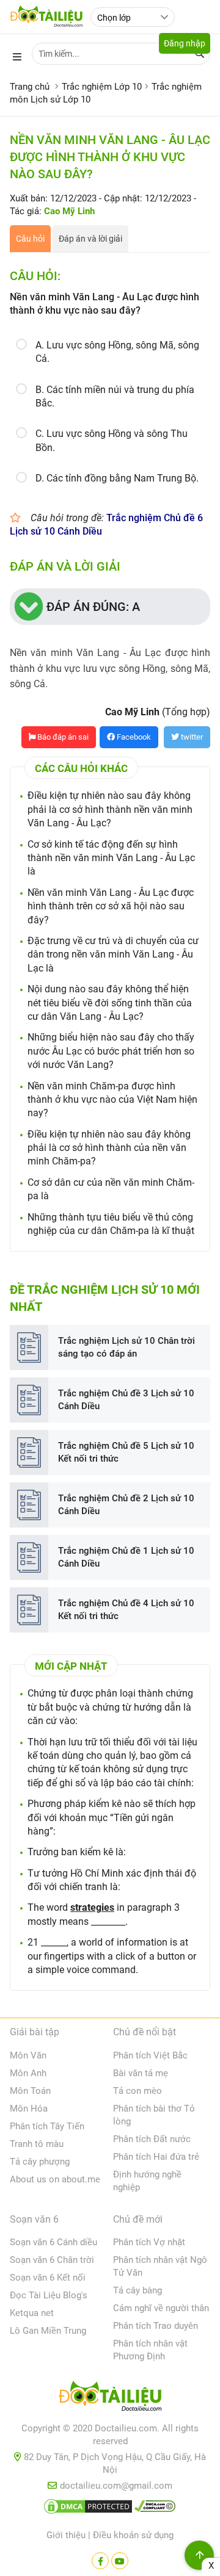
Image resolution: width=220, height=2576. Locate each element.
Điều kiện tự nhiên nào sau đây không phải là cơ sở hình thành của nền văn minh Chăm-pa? (109, 1148)
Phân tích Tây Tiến (47, 2126)
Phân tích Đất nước (152, 2139)
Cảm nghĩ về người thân (161, 2308)
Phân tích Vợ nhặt (149, 2242)
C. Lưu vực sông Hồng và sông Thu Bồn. (112, 440)
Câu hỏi (30, 239)
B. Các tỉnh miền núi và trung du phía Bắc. (115, 396)
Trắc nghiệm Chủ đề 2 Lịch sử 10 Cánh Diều (126, 1505)
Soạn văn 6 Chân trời (52, 2260)
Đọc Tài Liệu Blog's (49, 2295)
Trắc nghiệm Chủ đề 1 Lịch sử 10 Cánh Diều (126, 1557)
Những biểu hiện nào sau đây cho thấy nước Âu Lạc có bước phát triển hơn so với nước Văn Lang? (111, 1051)
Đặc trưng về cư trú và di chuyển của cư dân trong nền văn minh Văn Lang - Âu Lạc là (113, 954)
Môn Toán (30, 2091)
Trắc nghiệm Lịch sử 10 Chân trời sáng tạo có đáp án (127, 1347)
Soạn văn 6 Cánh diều (53, 2242)
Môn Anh (28, 2073)
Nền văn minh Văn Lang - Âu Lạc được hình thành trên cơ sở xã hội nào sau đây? (111, 906)
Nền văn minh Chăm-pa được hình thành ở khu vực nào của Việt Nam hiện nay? (112, 1100)
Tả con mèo (137, 2091)
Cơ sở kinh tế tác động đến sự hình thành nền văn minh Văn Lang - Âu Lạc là (111, 858)
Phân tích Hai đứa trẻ (156, 2157)
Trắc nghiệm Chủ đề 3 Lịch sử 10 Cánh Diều (126, 1400)
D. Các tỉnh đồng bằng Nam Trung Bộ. (117, 478)
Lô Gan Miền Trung (48, 2331)
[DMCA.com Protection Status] (88, 2509)
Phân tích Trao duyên (156, 2326)
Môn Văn (28, 2055)
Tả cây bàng (137, 2290)
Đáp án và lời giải (90, 239)
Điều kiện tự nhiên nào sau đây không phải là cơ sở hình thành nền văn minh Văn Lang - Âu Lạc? (110, 809)
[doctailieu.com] (110, 2398)
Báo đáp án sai (62, 737)
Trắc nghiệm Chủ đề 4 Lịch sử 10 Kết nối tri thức (126, 1610)
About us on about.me (55, 2179)
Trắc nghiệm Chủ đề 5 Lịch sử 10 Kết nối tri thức (126, 1452)
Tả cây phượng (40, 2162)
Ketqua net (32, 2313)
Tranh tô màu (37, 2144)
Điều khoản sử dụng (133, 2535)
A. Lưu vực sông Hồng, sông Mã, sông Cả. (117, 352)
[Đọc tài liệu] (100, 2561)
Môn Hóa (29, 2109)
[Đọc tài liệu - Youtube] (120, 2561)
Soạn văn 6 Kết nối (48, 2278)
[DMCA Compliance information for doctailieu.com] (155, 2509)
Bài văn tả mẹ (141, 2073)
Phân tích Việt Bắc (150, 2055)
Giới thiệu (66, 2535)
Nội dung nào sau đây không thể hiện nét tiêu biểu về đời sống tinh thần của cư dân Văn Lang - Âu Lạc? (110, 1003)
